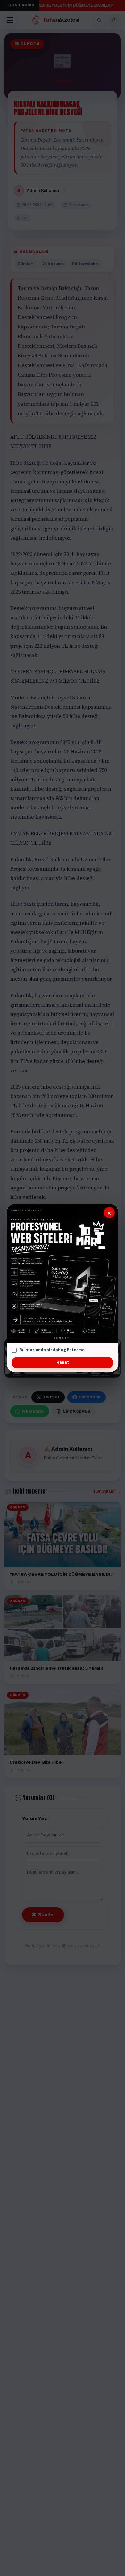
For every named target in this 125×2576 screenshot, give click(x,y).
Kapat (63, 1362)
